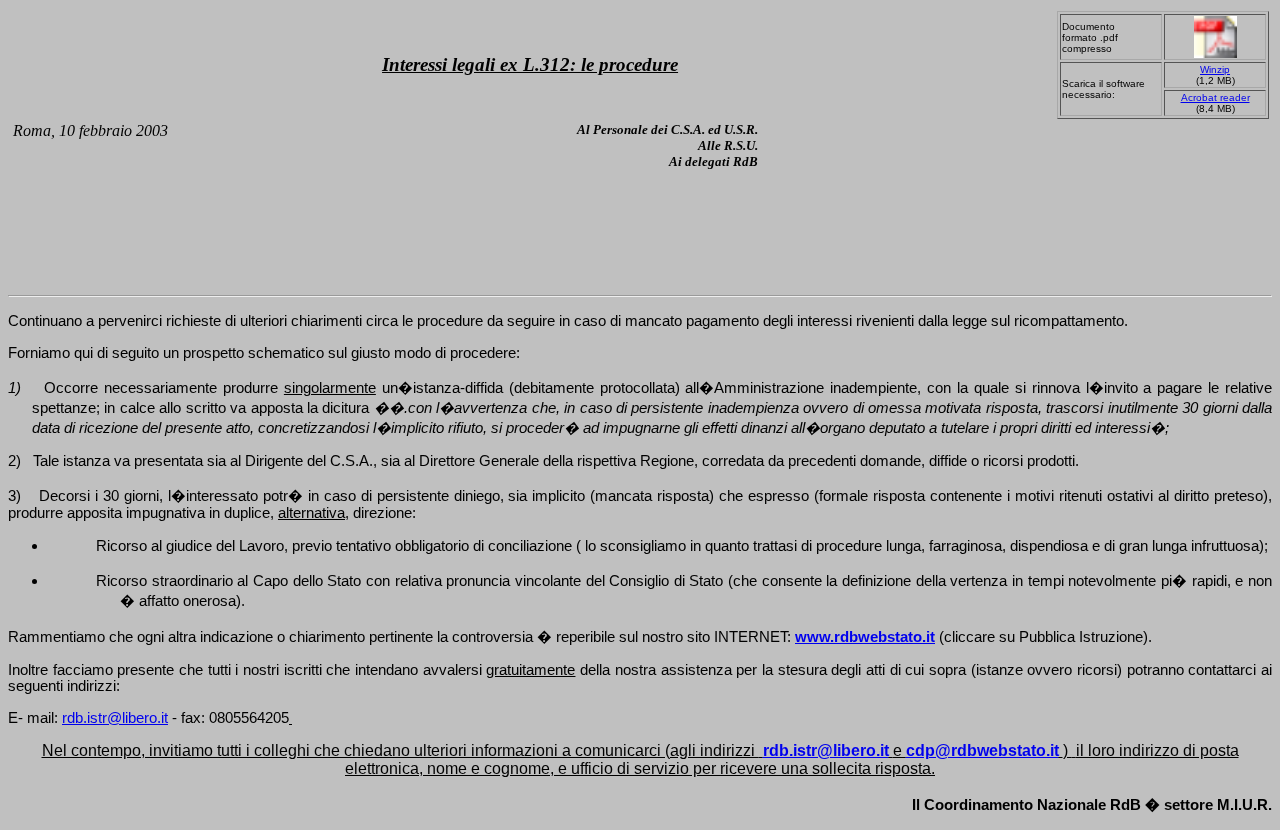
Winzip (1215, 69)
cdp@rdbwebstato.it (982, 750)
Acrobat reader (1215, 97)
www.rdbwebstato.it (865, 637)
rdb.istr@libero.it (115, 718)
